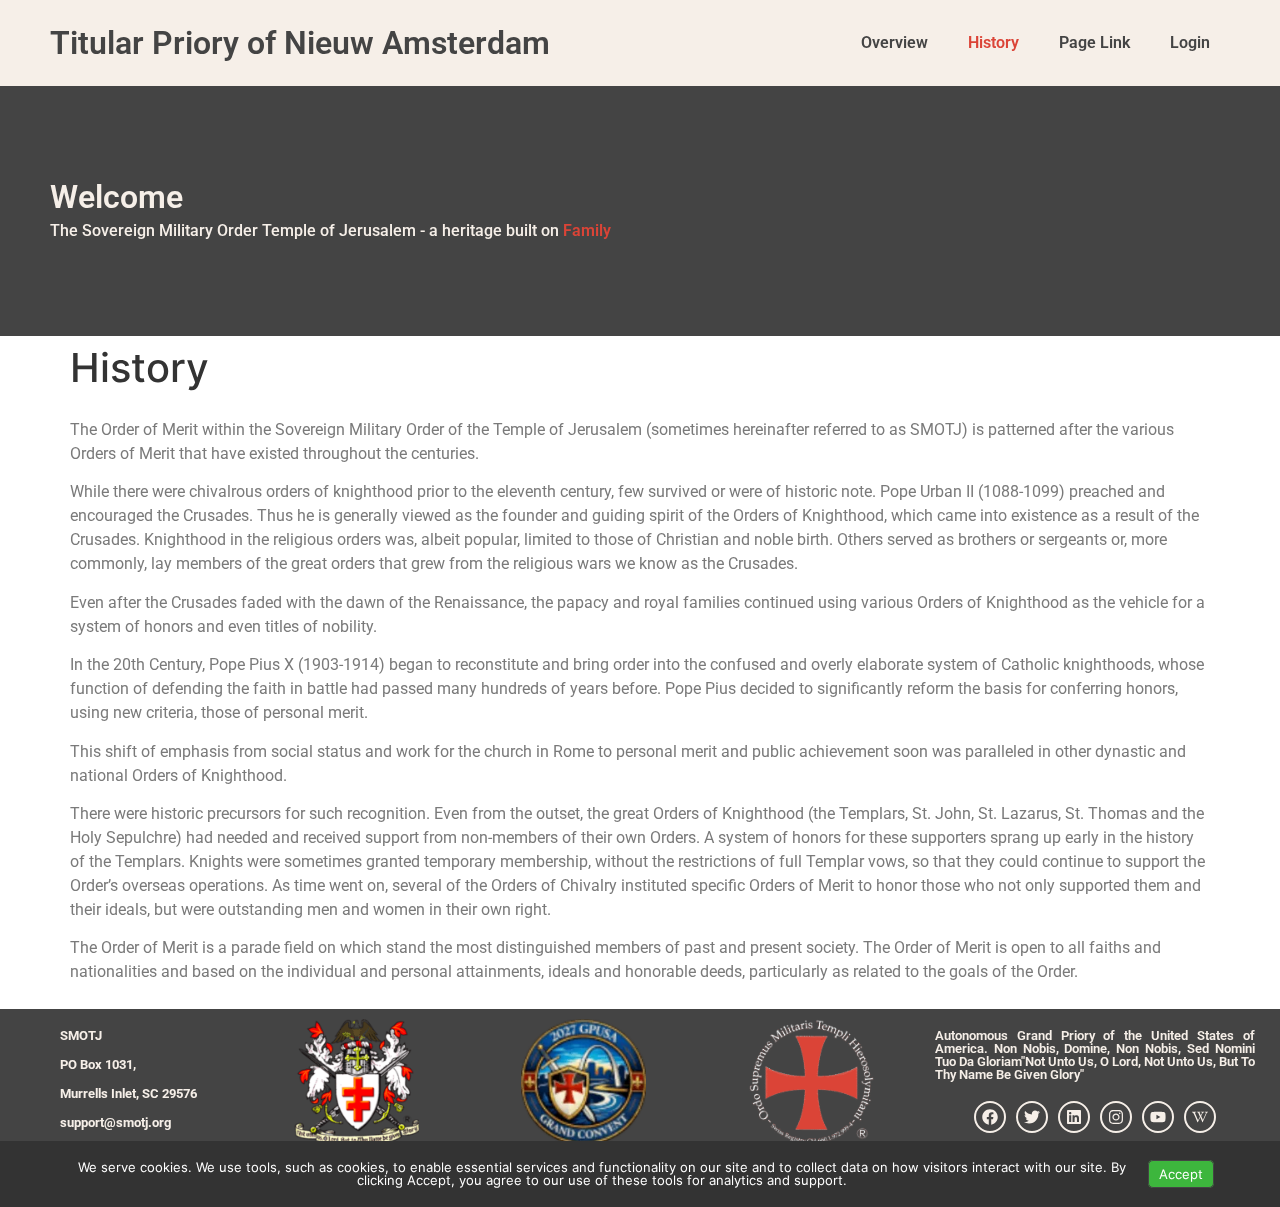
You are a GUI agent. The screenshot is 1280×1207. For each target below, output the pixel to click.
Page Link (1094, 42)
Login (1190, 42)
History (993, 42)
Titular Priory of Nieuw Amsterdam (300, 43)
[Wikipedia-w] (1200, 1117)
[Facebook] (990, 1117)
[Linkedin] (1074, 1117)
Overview (894, 42)
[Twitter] (1032, 1117)
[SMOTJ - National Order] (356, 1081)
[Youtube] (1158, 1117)
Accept (1181, 1174)
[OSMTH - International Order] (811, 1081)
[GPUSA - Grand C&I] (583, 1081)
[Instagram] (1116, 1117)
